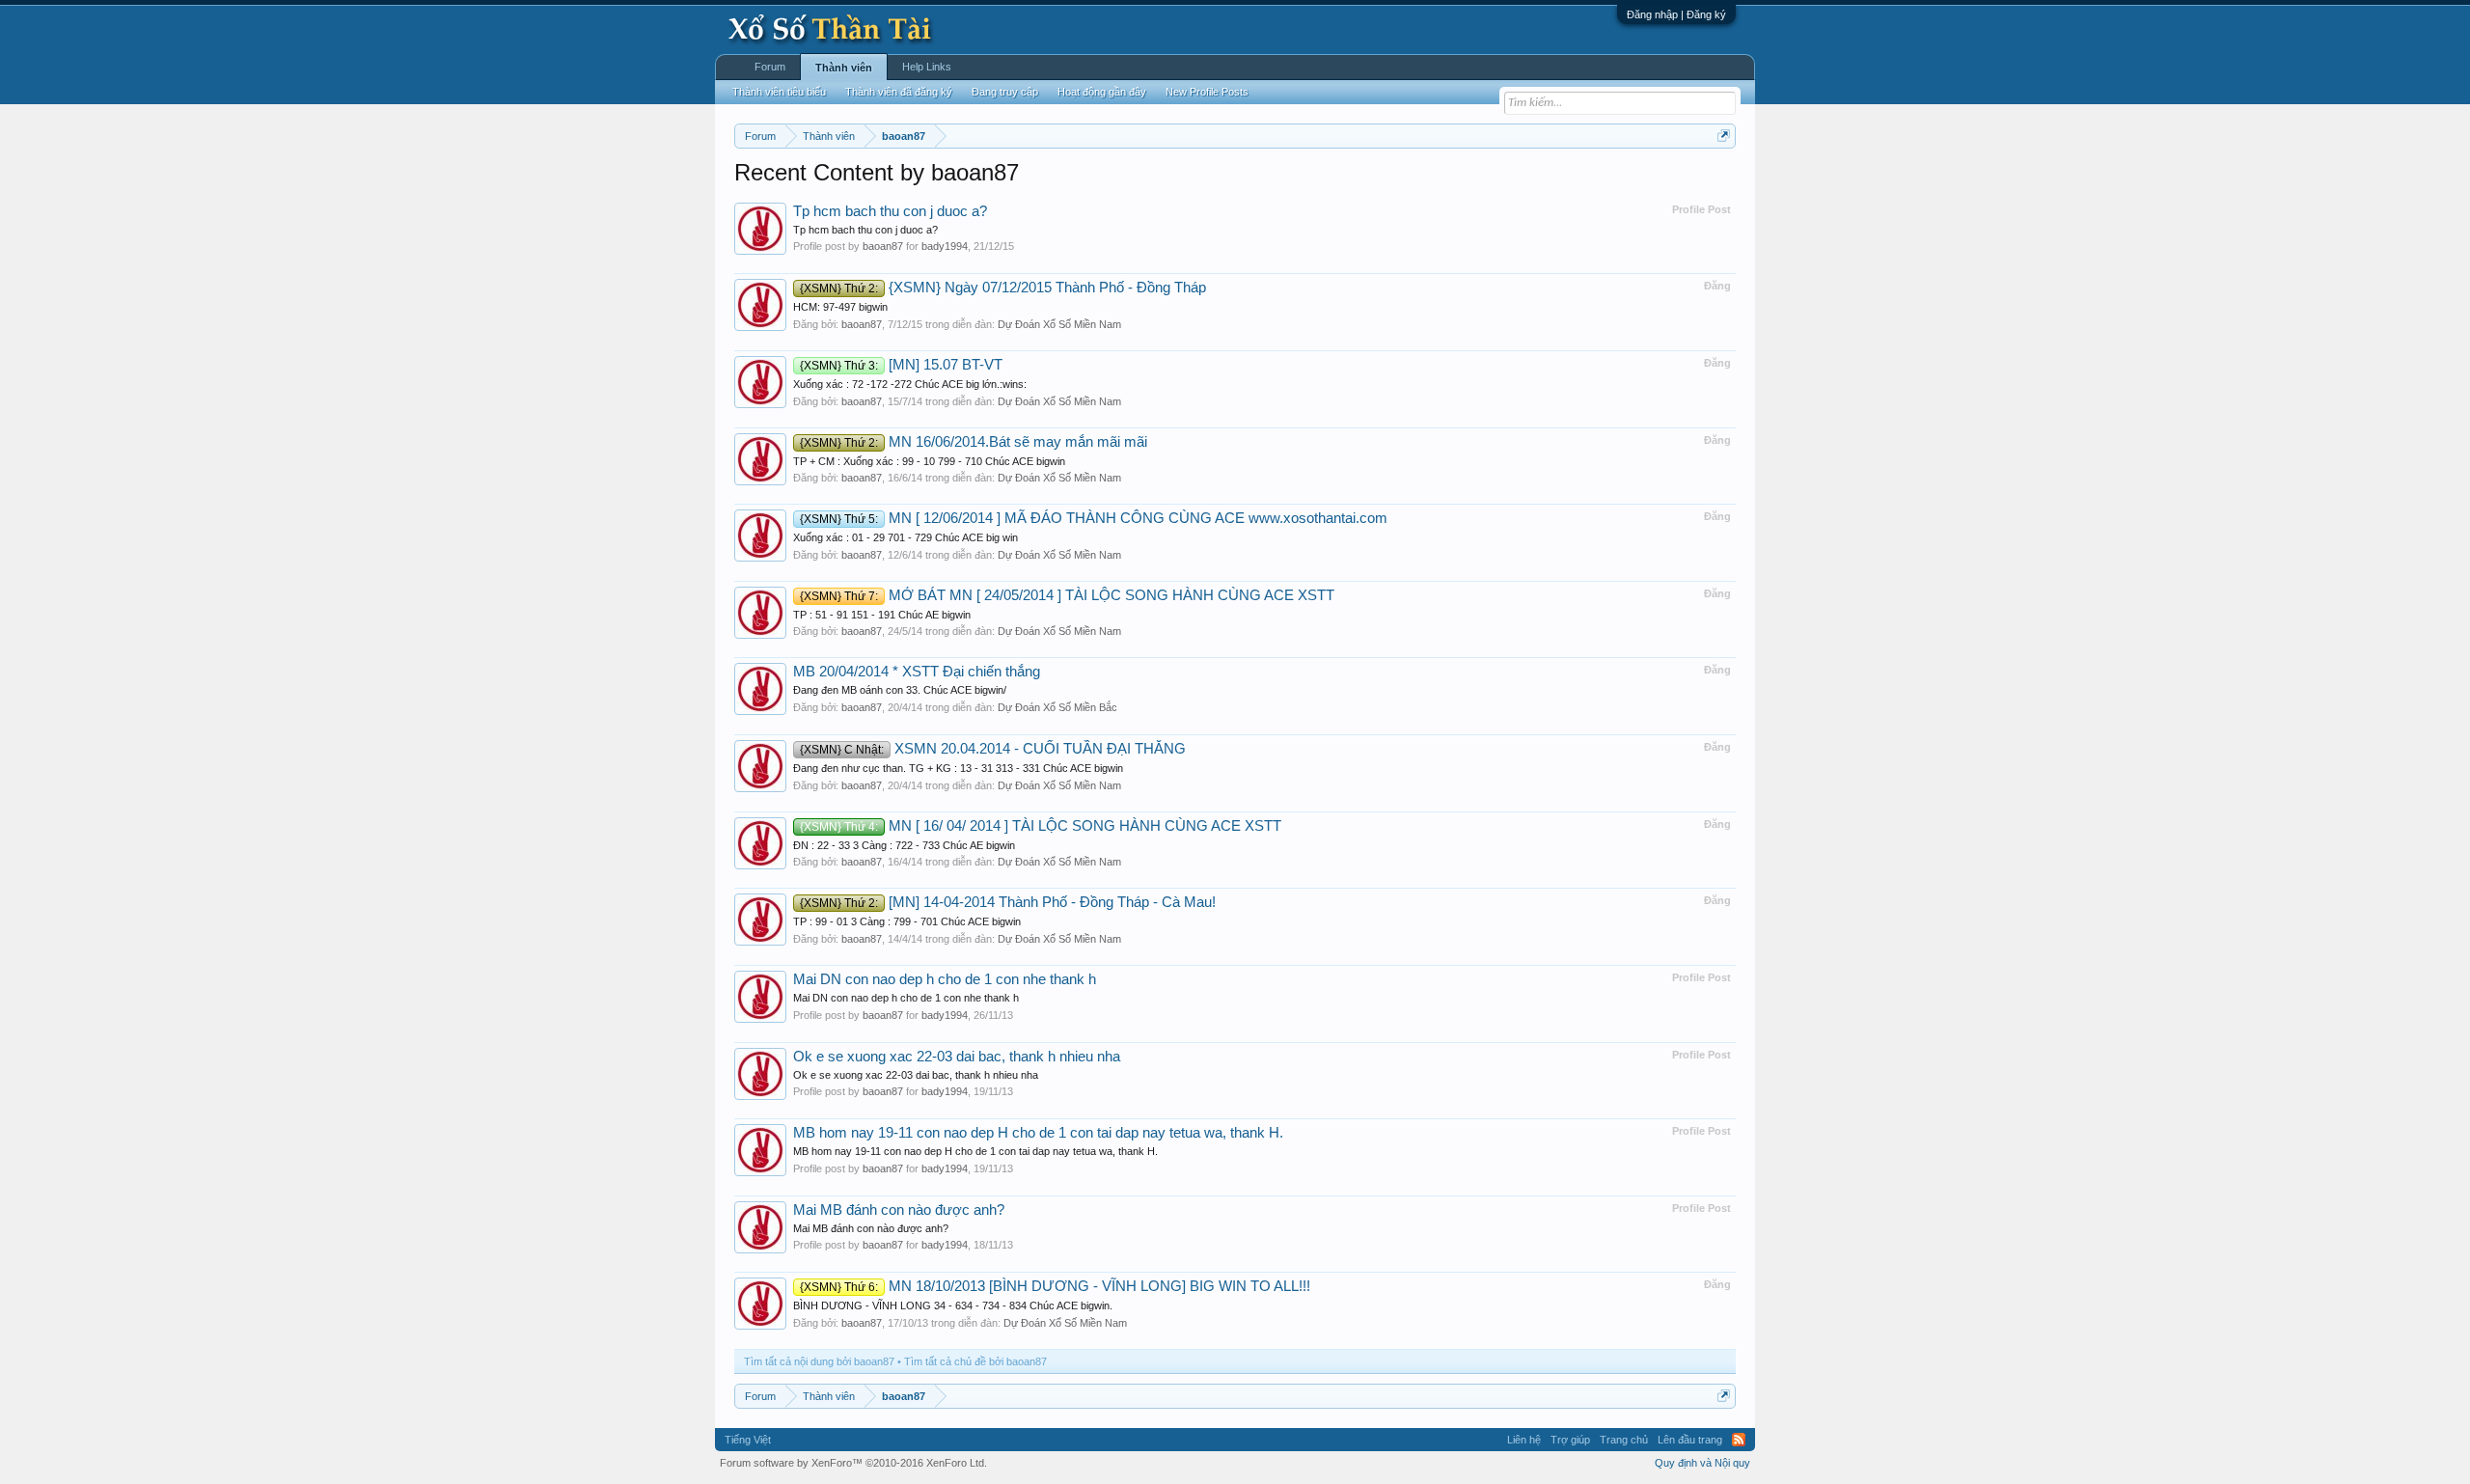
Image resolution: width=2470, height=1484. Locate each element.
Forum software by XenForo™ (853, 1463)
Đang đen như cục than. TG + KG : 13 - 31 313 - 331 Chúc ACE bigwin (958, 768)
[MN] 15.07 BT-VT (901, 365)
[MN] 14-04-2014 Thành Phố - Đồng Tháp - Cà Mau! (1008, 902)
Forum (770, 67)
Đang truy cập (1005, 92)
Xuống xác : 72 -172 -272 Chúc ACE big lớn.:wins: (910, 384)
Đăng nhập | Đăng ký (1676, 14)
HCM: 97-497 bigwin (840, 307)
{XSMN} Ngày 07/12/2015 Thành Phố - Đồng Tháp (1003, 288)
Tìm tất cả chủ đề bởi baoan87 (975, 1361)
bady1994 (945, 246)
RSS (1739, 1440)
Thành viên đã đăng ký (899, 92)
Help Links (927, 67)
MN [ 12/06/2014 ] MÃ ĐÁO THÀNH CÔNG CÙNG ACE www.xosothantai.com (1094, 518)
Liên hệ (1524, 1440)
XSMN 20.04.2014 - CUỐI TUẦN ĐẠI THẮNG (993, 749)
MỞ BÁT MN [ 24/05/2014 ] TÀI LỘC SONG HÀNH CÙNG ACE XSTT (1067, 595)
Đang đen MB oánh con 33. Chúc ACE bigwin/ (900, 690)
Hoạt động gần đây (1102, 92)
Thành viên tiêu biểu (779, 92)
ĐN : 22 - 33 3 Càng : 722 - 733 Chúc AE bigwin (904, 845)
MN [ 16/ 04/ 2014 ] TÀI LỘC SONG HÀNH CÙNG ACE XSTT (1041, 826)
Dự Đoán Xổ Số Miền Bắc (1057, 707)
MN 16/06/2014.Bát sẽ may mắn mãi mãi (974, 442)
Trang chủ (1624, 1440)
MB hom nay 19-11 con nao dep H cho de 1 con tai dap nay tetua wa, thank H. (1038, 1133)
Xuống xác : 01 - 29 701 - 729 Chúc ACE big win (906, 537)
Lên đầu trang (1690, 1440)
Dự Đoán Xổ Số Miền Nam (1059, 324)
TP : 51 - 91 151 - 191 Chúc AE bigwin (882, 615)
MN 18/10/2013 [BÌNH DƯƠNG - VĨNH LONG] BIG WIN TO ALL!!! (1055, 1286)
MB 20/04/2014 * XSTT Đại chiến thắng (917, 672)
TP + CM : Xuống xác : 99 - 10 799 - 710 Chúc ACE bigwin (929, 461)
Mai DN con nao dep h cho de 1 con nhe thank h (945, 979)
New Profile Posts (1207, 92)
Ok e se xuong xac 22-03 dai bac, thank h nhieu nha (957, 1057)
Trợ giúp (1570, 1440)
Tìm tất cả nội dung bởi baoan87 (819, 1361)
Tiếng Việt (748, 1440)
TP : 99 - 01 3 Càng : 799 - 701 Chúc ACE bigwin (907, 921)
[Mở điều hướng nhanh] (1724, 136)
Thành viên (844, 68)
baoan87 (883, 246)
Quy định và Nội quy (1702, 1463)
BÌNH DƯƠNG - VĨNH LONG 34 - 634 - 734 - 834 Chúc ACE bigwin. (953, 1305)
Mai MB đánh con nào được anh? (899, 1210)
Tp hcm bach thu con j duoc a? (890, 211)
